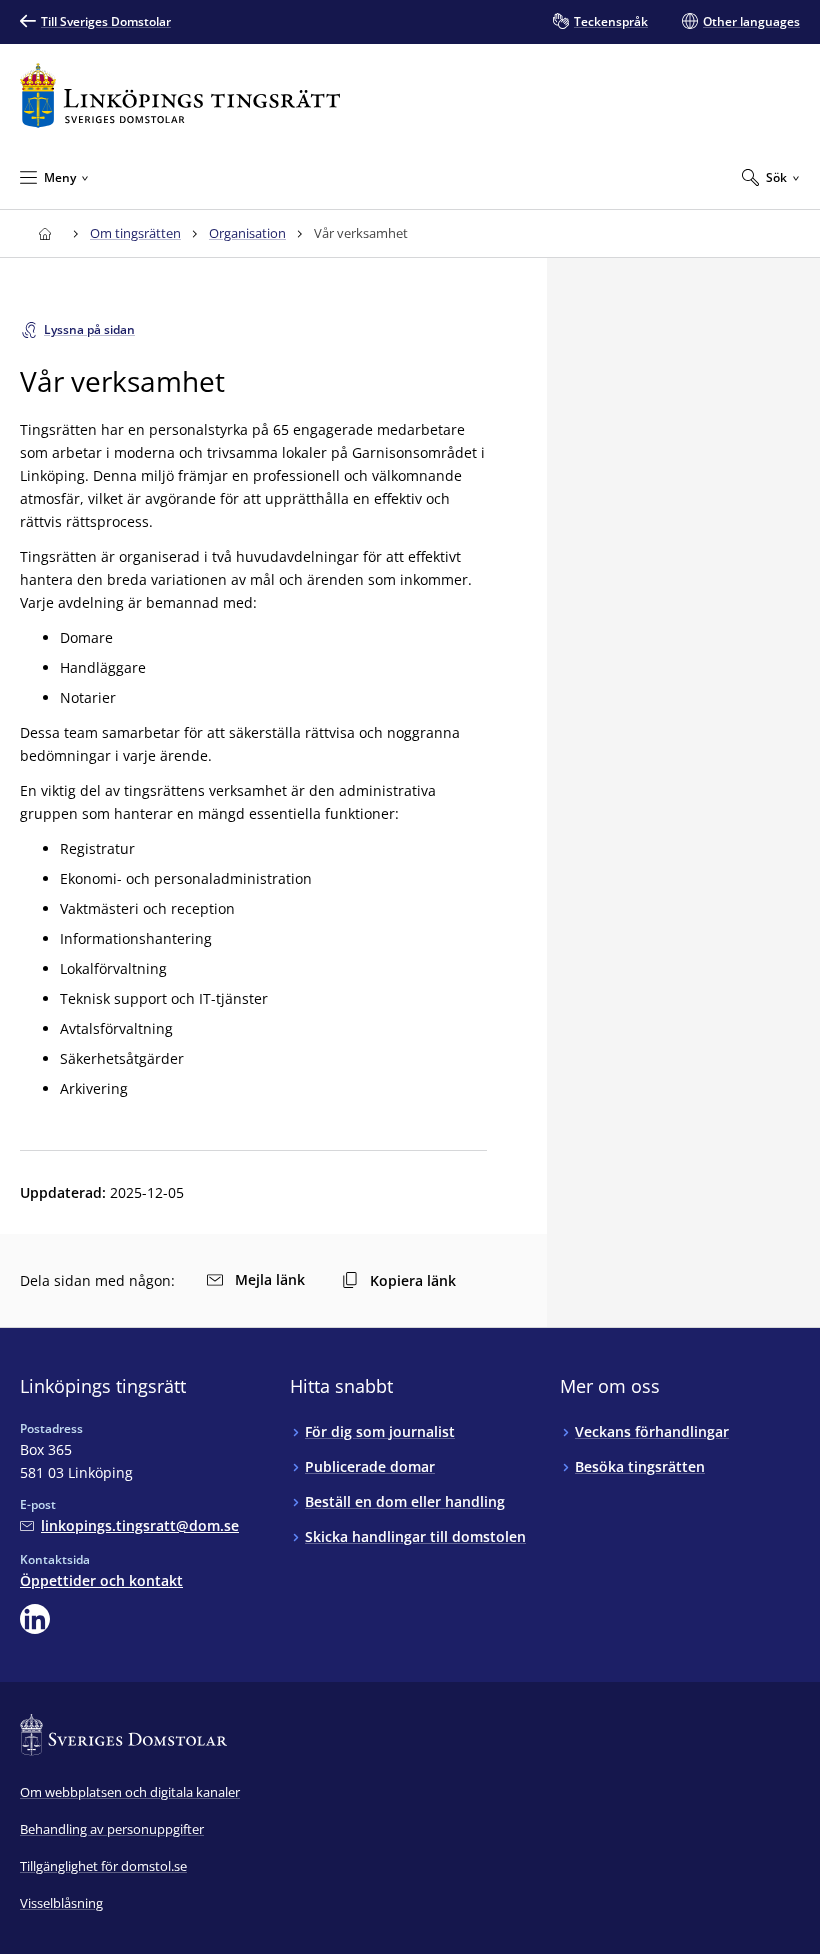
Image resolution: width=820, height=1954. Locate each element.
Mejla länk (270, 1279)
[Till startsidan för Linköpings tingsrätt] (180, 95)
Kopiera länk (413, 1280)
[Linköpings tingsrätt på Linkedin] (35, 1619)
